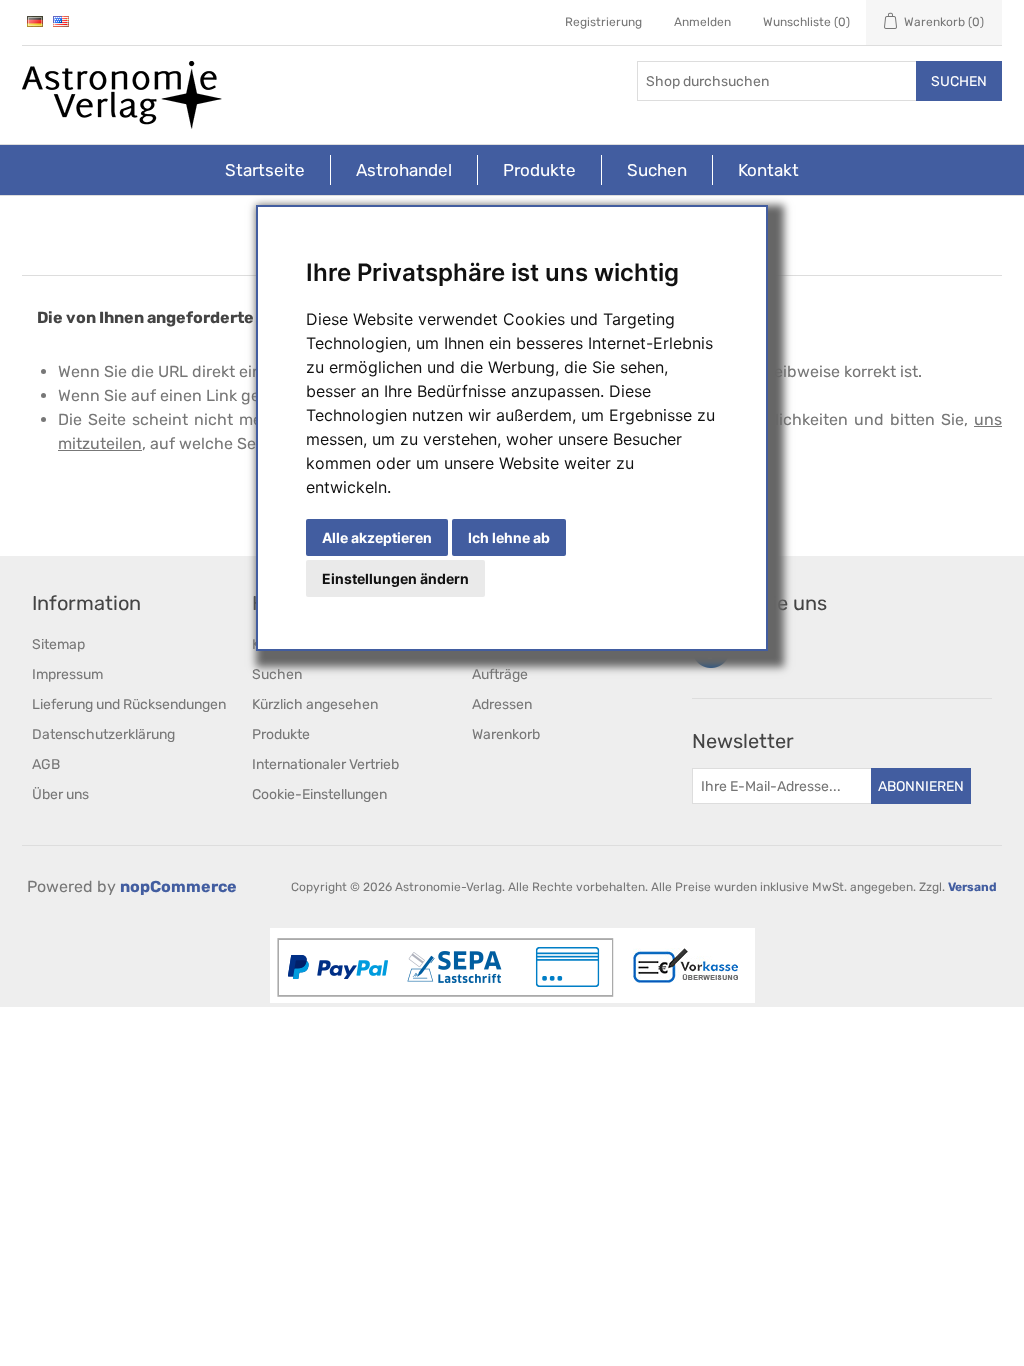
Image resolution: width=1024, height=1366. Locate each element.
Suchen (959, 81)
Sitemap (58, 644)
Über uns (60, 794)
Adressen (502, 704)
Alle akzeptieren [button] (377, 537)
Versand (972, 887)
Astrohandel (404, 170)
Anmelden (702, 22)
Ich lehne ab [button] (509, 537)
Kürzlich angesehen (315, 704)
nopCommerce (178, 886)
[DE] (35, 21)
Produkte (539, 170)
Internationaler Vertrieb (325, 764)
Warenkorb (506, 734)
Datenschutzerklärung (103, 734)
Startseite (265, 170)
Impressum (67, 674)
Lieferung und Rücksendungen (129, 704)
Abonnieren (921, 786)
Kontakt (768, 170)
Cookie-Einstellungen (319, 794)
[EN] (61, 21)
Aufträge (500, 674)
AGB (46, 764)
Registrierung (603, 22)
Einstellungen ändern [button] (395, 578)
